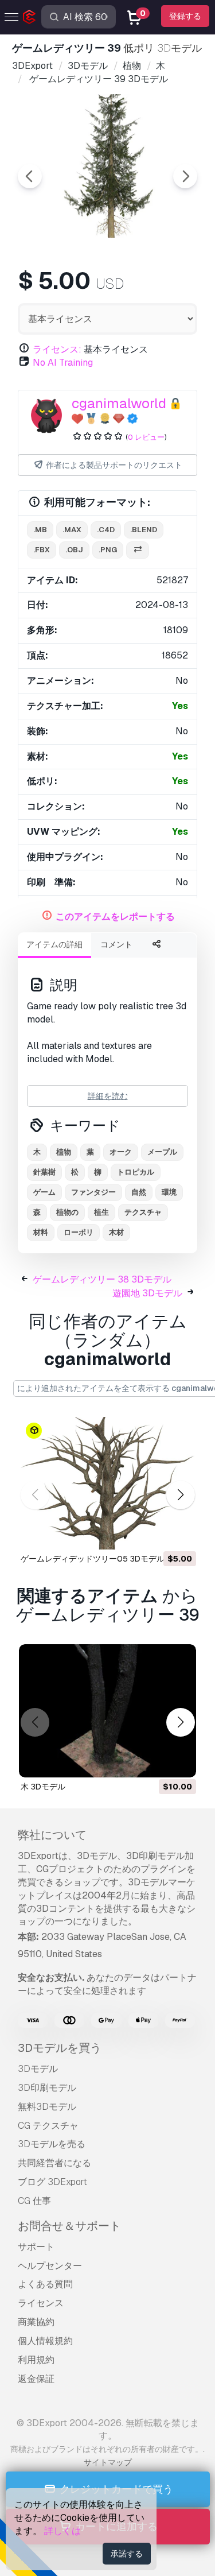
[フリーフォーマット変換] (138, 550)
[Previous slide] (30, 176)
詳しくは (62, 2531)
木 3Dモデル (43, 1787)
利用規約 (36, 2360)
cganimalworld (119, 403)
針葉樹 (44, 1172)
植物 (64, 1152)
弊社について (52, 1835)
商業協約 (36, 2322)
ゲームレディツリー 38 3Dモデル (102, 1279)
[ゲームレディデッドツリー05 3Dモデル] (107, 1483)
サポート (36, 2247)
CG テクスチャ (48, 2126)
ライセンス (41, 2303)
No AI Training (63, 363)
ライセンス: (57, 349)
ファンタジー (93, 1192)
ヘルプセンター (50, 2266)
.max (72, 530)
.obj (74, 550)
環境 (169, 1192)
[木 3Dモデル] (107, 1711)
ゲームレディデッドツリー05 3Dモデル (93, 1559)
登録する (185, 16)
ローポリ (79, 1232)
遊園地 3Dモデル (147, 1293)
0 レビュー (146, 437)
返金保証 (36, 2379)
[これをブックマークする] (179, 1533)
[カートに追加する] (156, 1533)
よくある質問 (45, 2284)
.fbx (42, 550)
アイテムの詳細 (54, 944)
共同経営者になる (54, 2163)
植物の (67, 1212)
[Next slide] (185, 176)
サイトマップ (108, 2462)
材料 (41, 1232)
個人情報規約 (45, 2341)
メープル (162, 1152)
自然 (139, 1192)
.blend (144, 530)
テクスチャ (143, 1212)
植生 (101, 1212)
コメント (116, 944)
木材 (116, 1232)
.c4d (106, 530)
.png (108, 550)
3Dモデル (38, 2069)
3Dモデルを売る (52, 2144)
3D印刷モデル (47, 2088)
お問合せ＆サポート (69, 2226)
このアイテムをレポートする (115, 917)
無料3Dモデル (47, 2107)
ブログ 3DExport (52, 2182)
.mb (40, 530)
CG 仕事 (34, 2201)
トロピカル (136, 1172)
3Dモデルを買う (60, 2048)
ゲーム (44, 1192)
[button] (180, 1495)
